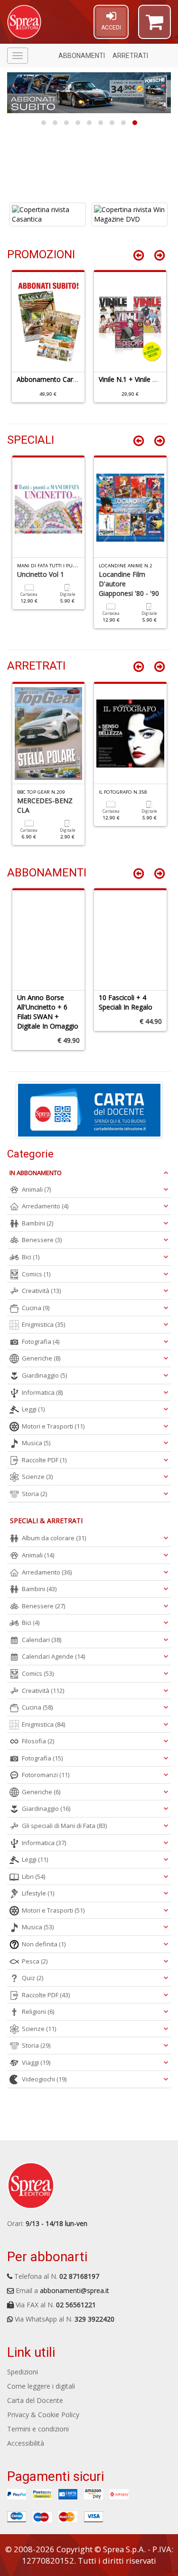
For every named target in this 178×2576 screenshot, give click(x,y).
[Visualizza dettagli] (48, 214)
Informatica (42, 1392)
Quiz (33, 1978)
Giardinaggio (44, 1375)
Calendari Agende (53, 1656)
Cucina (36, 1308)
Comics (36, 1274)
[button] (155, 26)
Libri (33, 1876)
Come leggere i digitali (41, 2386)
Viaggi (36, 2062)
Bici (31, 1257)
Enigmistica (43, 1324)
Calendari (42, 1640)
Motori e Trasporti (53, 1426)
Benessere (42, 1240)
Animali (36, 1189)
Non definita (44, 1944)
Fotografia (41, 1341)
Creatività (41, 1291)
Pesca (35, 1961)
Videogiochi (44, 2079)
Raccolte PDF (44, 1460)
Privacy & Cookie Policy (43, 2415)
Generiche (41, 1358)
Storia (34, 1494)
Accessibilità (26, 2443)
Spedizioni (23, 2372)
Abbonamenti (82, 56)
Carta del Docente (35, 2400)
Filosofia (38, 1741)
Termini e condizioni (38, 2429)
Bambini (37, 1223)
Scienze (37, 1477)
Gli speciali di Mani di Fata (64, 1826)
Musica (36, 1443)
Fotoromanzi (46, 1775)
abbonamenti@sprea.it (75, 2290)
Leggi (33, 1409)
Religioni (38, 2012)
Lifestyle (38, 1893)
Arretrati (130, 56)
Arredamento (45, 1206)
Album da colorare (54, 1538)
